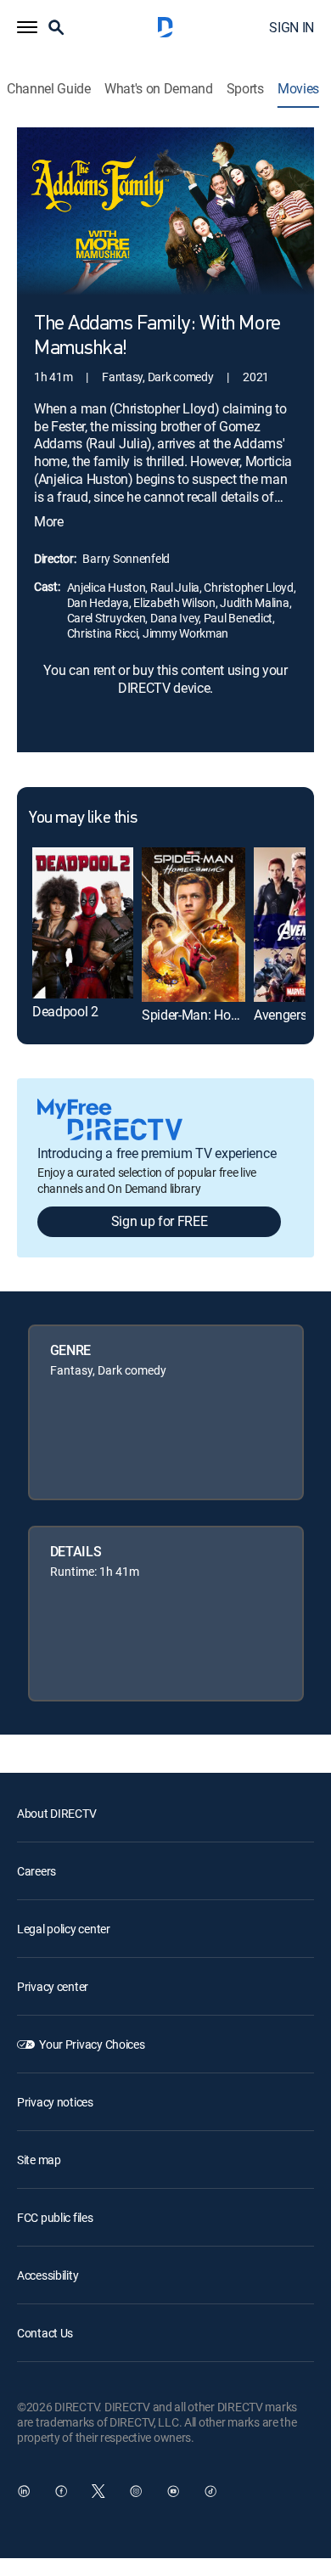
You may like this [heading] (83, 818)
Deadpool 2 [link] (65, 1011)
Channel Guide (49, 89)
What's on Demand (159, 89)
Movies (298, 89)
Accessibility (48, 2275)
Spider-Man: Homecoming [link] (217, 1015)
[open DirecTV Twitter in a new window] (98, 2491)
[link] (83, 923)
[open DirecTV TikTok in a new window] (210, 2491)
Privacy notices (55, 2102)
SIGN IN (292, 27)
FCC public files (55, 2217)
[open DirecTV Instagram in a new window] (136, 2491)
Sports (245, 89)
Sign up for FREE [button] (160, 1221)
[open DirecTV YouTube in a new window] (173, 2491)
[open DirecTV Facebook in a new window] (61, 2491)
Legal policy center (64, 1929)
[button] (27, 27)
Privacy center (53, 1986)
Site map (39, 2160)
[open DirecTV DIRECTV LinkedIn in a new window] (24, 2491)
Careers (36, 1871)
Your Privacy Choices (92, 2044)
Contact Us (45, 2333)
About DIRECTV (56, 1813)
